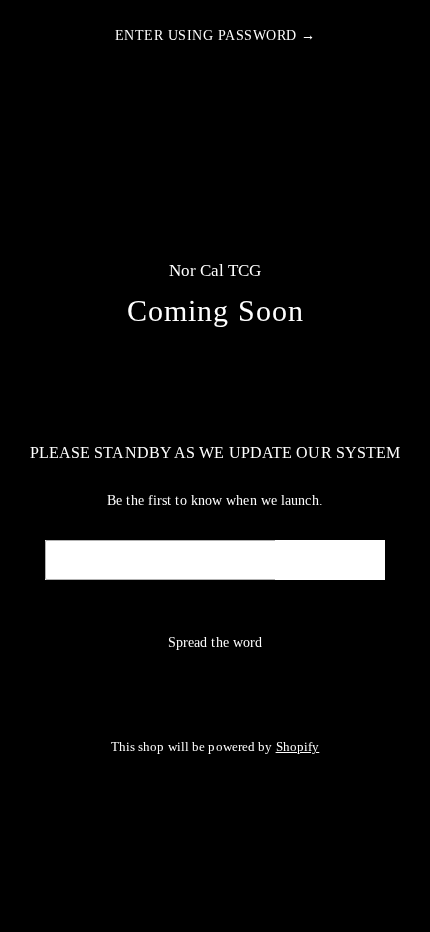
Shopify (298, 747)
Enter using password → (215, 35)
